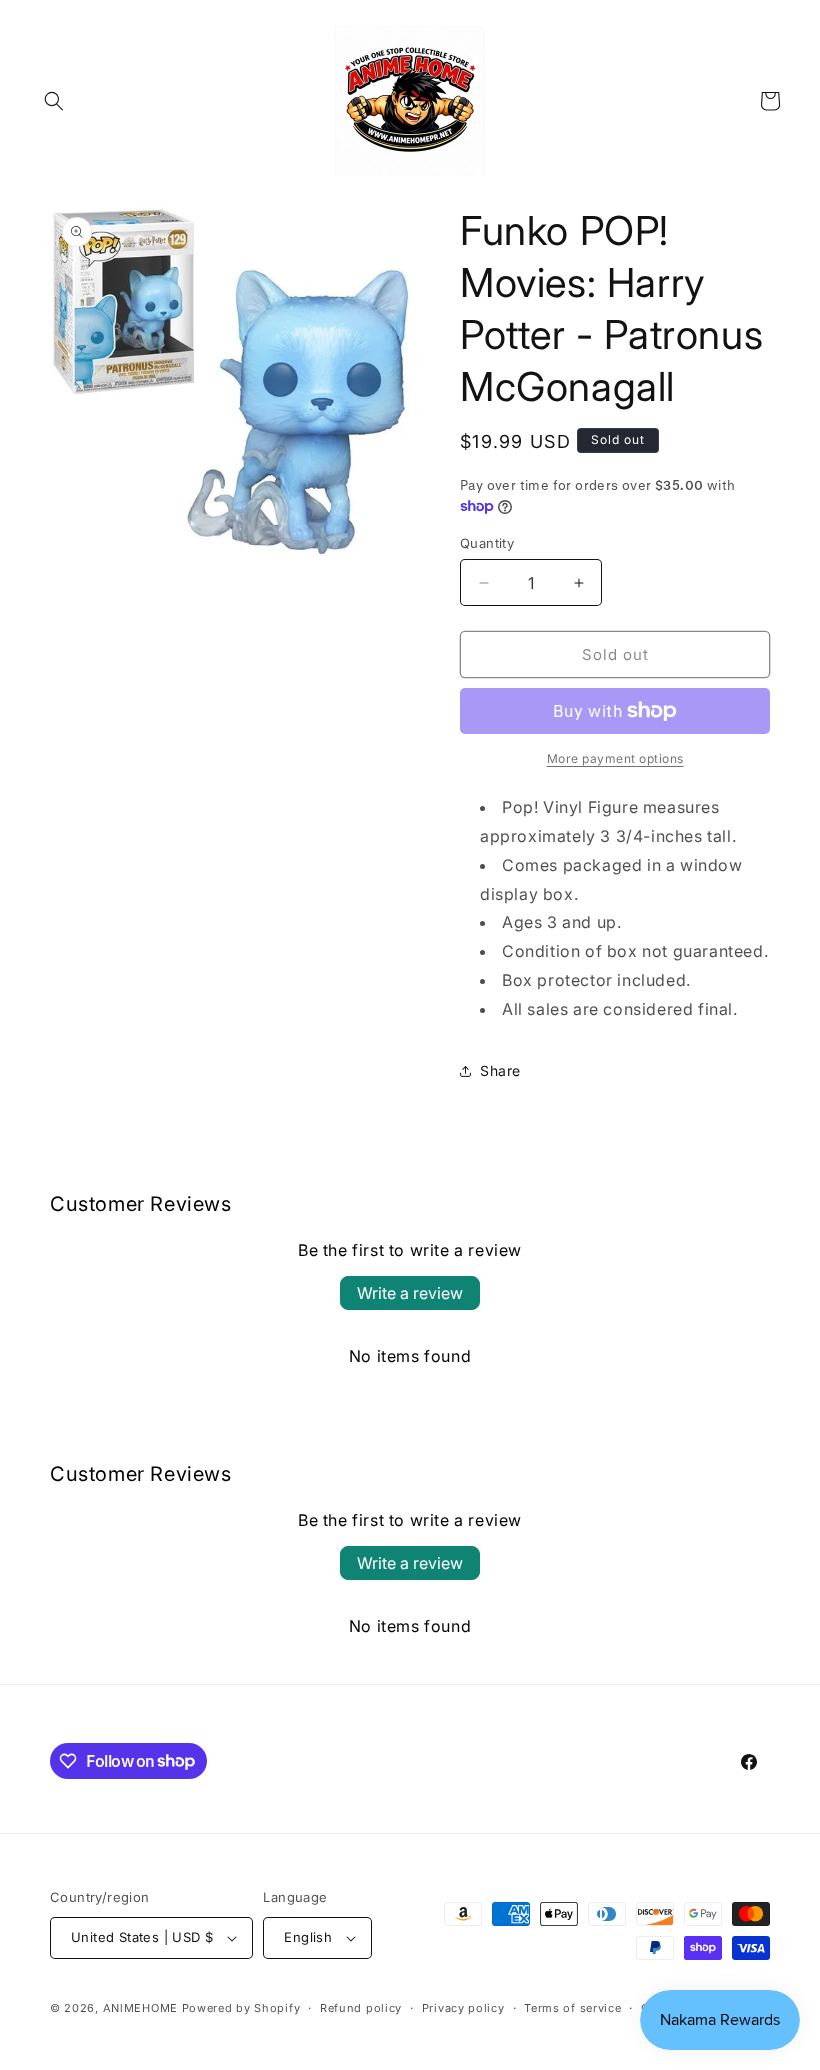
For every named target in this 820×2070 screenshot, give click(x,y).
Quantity (487, 543)
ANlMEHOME (140, 2008)
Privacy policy (463, 2008)
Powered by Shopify (241, 2008)
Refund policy (361, 2008)
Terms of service (572, 2008)
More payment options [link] (615, 758)
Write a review (410, 1293)
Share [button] (500, 1070)
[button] (54, 101)
